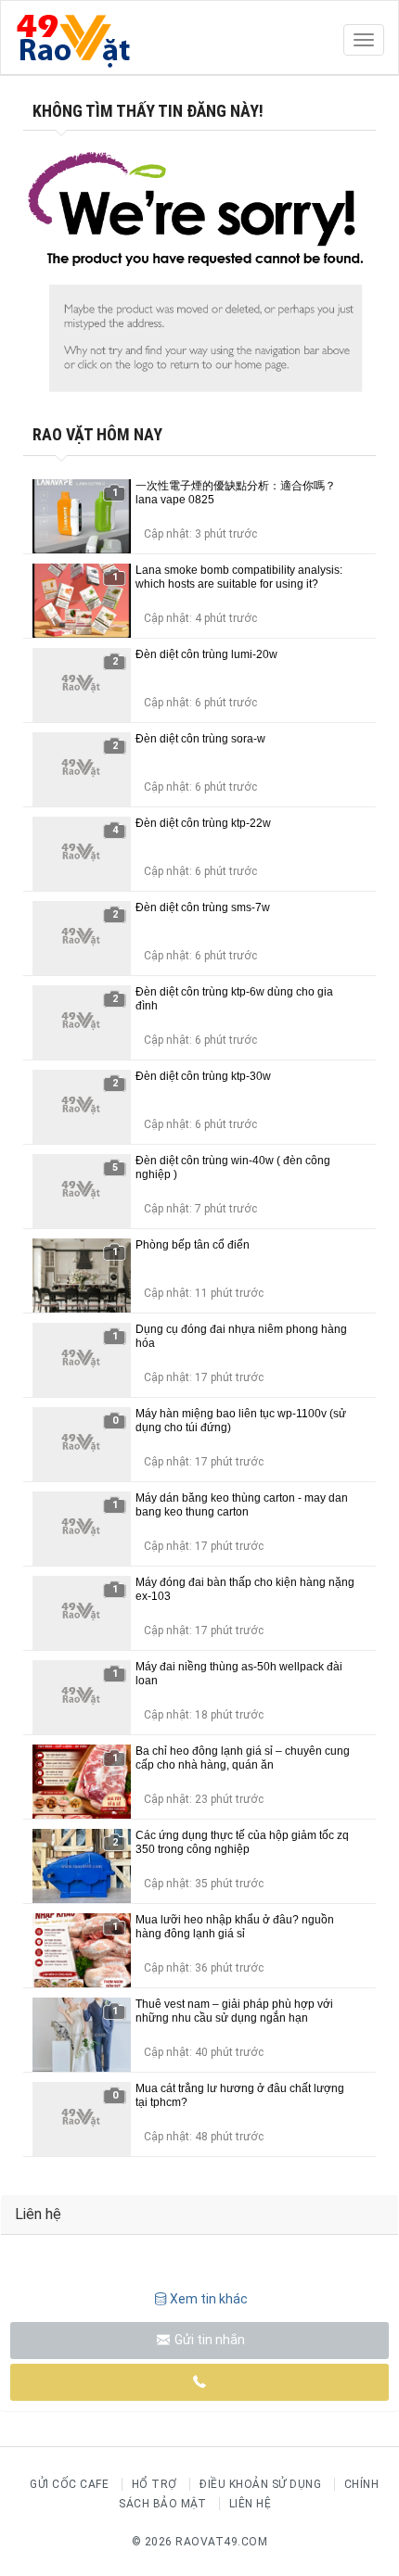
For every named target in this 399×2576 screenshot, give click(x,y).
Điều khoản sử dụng (260, 2484)
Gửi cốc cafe (69, 2484)
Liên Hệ (251, 2504)
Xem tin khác (209, 2299)
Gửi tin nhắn (208, 2340)
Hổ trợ (154, 2484)
